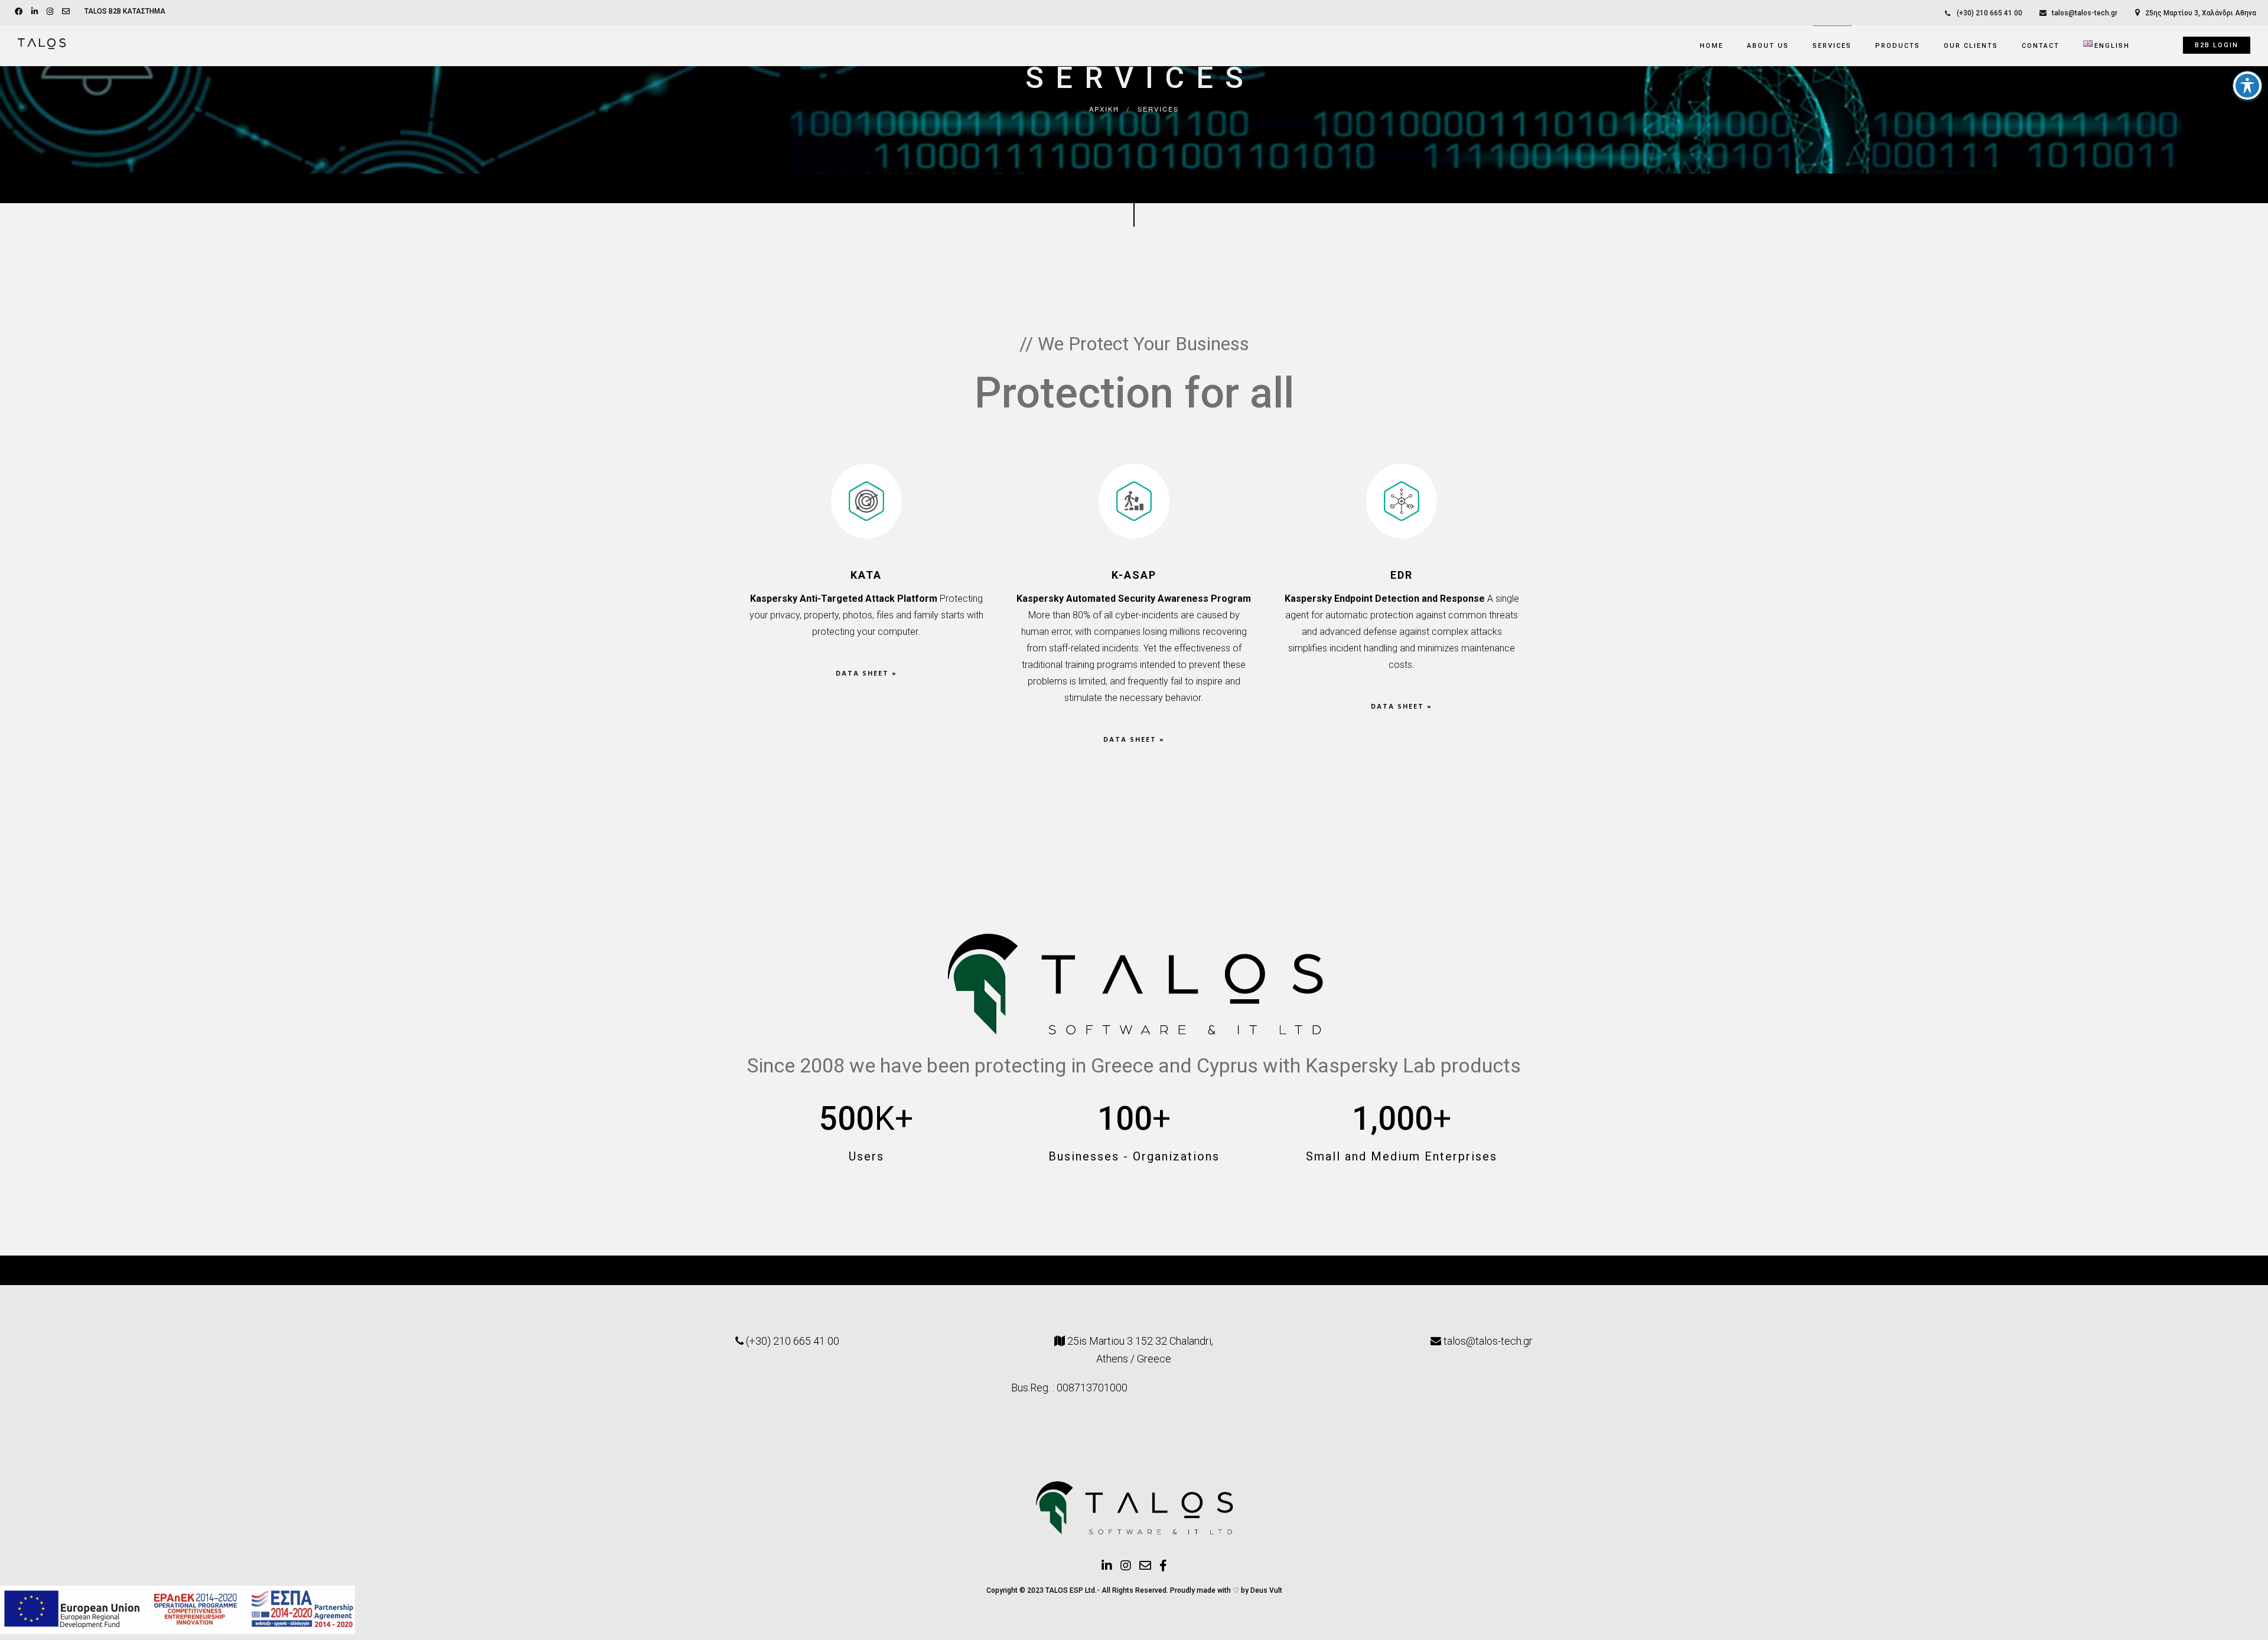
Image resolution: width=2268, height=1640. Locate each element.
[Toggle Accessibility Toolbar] (2247, 86)
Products (1898, 46)
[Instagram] (51, 11)
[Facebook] (20, 11)
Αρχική (1104, 109)
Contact (2041, 46)
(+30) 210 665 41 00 (1990, 13)
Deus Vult (1266, 1590)
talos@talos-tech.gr (2085, 13)
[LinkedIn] (36, 11)
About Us (1768, 46)
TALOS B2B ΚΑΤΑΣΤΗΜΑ (125, 11)
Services (1832, 46)
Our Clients (1971, 46)
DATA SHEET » (866, 674)
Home (1712, 46)
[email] (67, 11)
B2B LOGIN (2217, 45)
